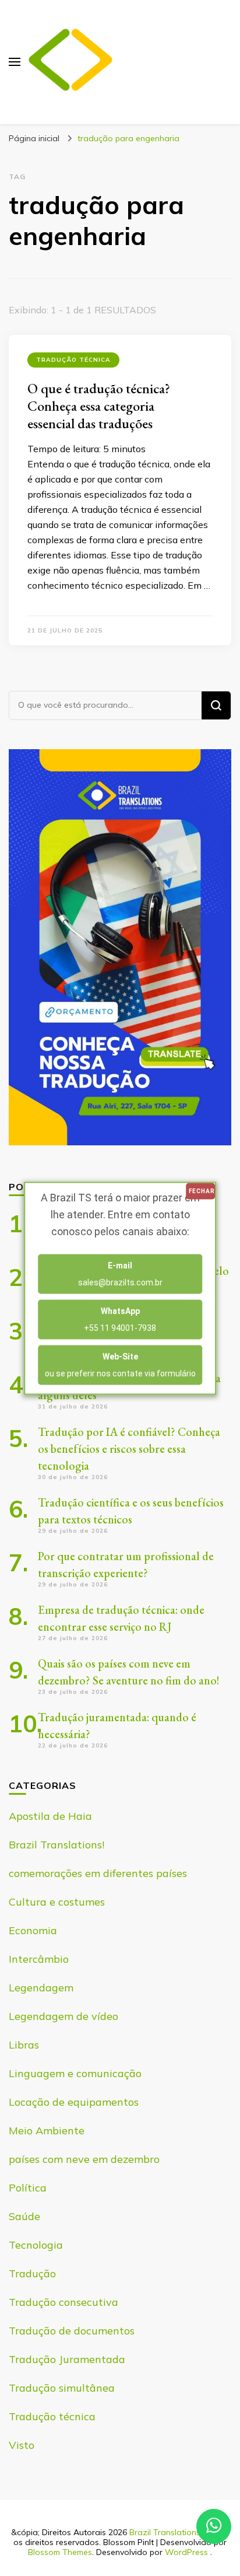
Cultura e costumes (57, 1902)
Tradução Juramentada (67, 2359)
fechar (202, 1191)
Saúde (24, 2216)
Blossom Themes (60, 2552)
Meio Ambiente (47, 2131)
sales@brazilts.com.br (120, 1273)
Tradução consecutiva (63, 2302)
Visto (22, 2445)
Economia (33, 1930)
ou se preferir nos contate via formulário (120, 1364)
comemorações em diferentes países (98, 1873)
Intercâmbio (39, 1959)
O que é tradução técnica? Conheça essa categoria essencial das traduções (99, 406)
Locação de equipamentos (74, 2102)
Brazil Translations (165, 2532)
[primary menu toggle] (15, 62)
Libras (24, 2045)
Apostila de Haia (50, 1816)
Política (28, 2188)
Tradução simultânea (62, 2388)
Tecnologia (36, 2245)
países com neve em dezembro (84, 2159)
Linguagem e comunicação (75, 2073)
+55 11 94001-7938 (120, 1319)
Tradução (32, 2273)
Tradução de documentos (72, 2331)
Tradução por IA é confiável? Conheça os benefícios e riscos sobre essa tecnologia (129, 1449)
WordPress (186, 2552)
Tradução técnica (73, 360)
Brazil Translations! (57, 1845)
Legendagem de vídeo (63, 2016)
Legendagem (41, 1988)
